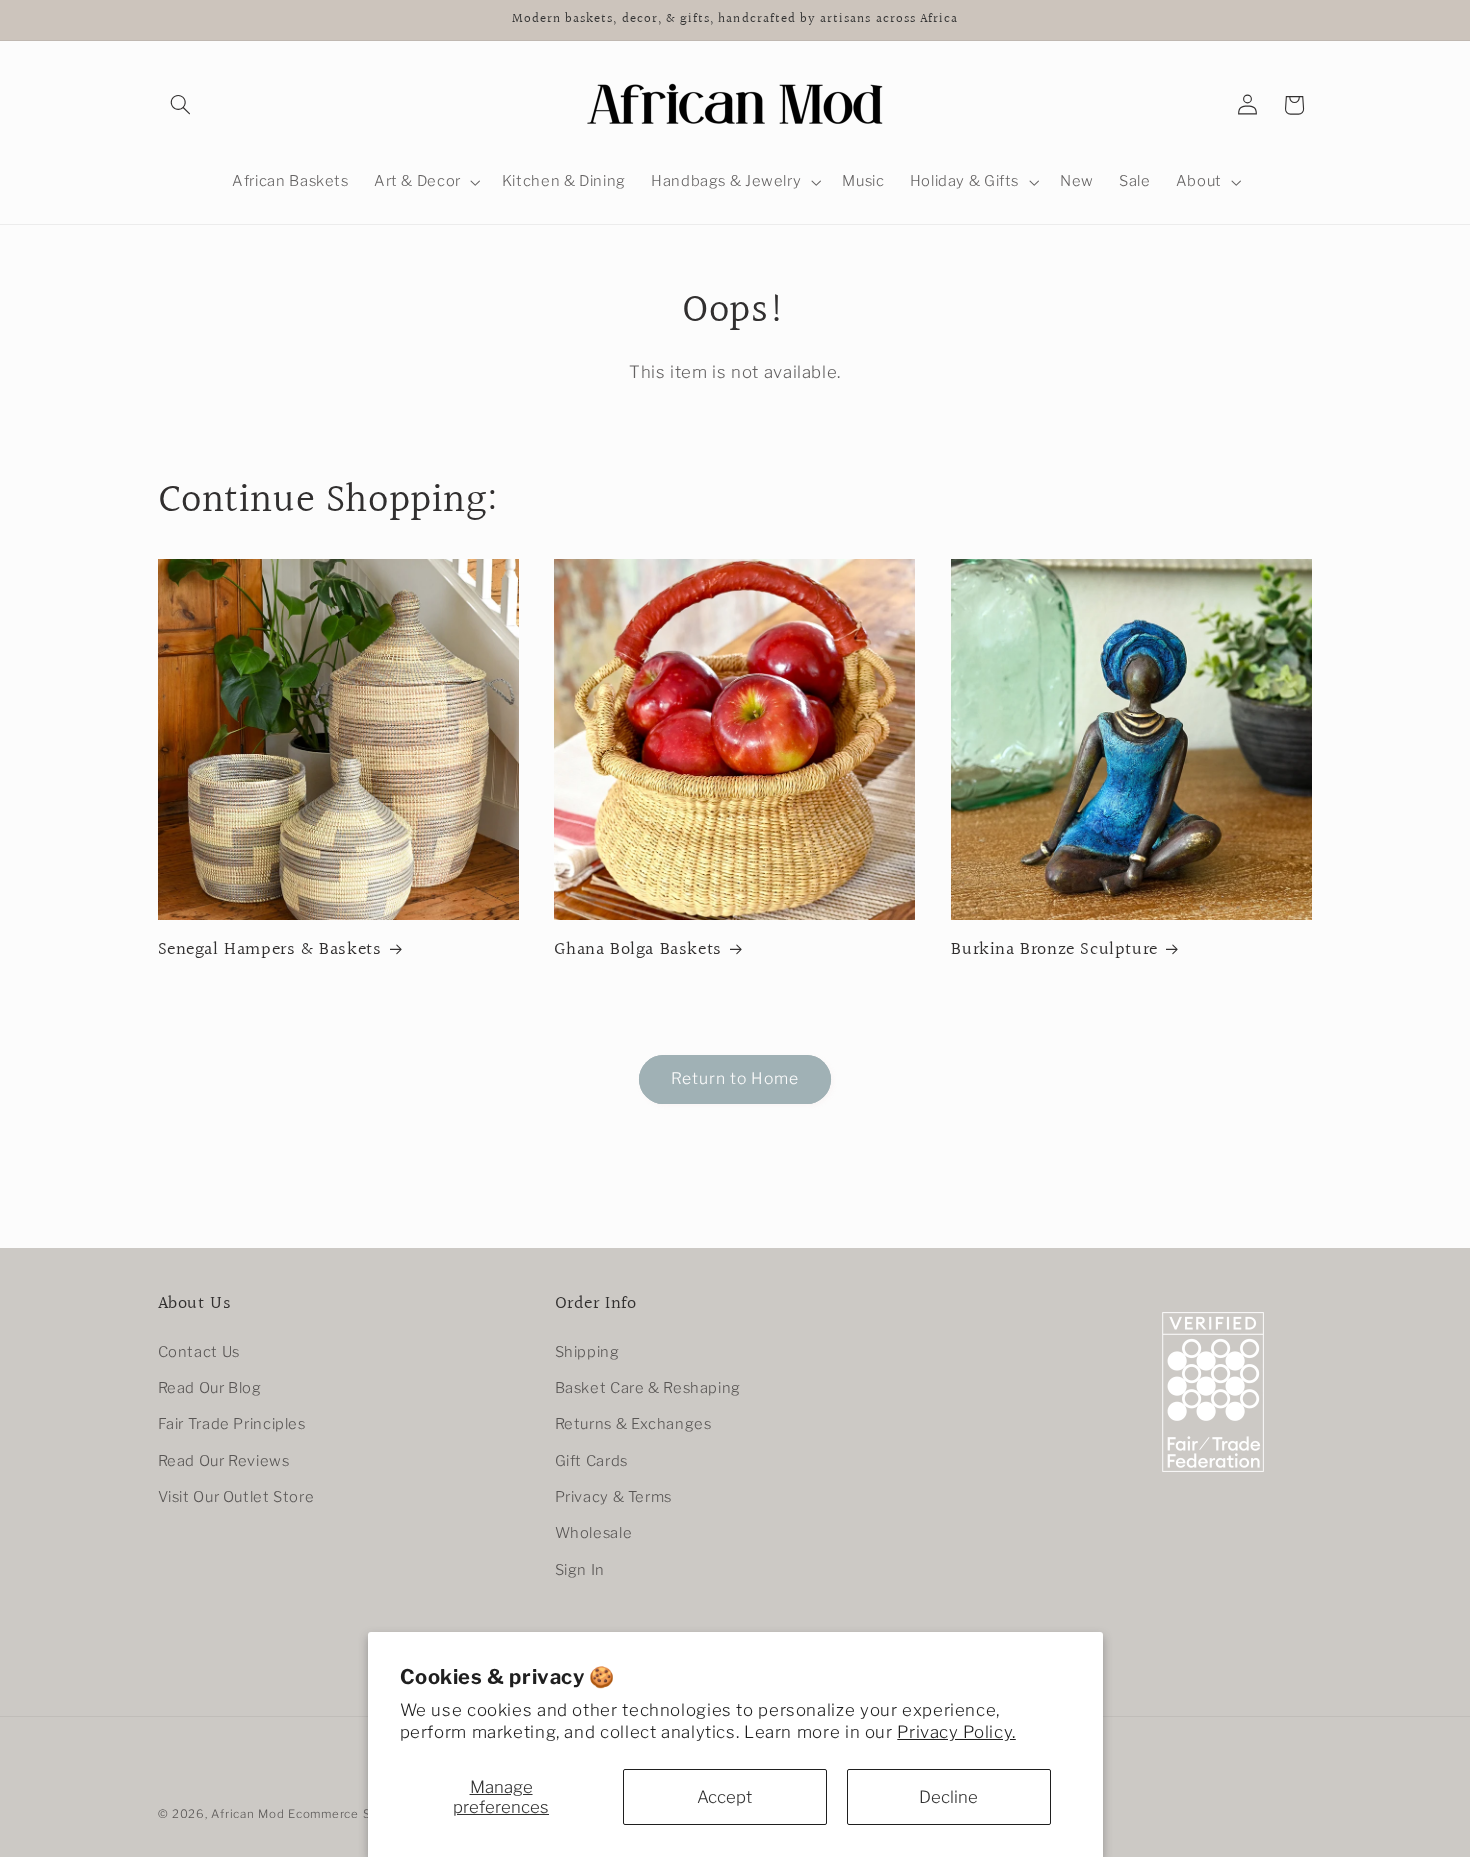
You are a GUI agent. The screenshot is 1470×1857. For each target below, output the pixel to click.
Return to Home (735, 1078)
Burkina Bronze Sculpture (1054, 949)
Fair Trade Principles (232, 1424)
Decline (948, 1797)
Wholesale (594, 1533)
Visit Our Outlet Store (236, 1497)
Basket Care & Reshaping (648, 1388)
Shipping (587, 1352)
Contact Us (199, 1352)
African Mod (247, 1814)
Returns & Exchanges (633, 1424)
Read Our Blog (210, 1388)
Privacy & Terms (613, 1497)
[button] (181, 105)
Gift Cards (591, 1461)
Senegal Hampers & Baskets (270, 949)
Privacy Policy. (956, 1732)
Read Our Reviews (224, 1461)
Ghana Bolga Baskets (637, 949)
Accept (724, 1797)
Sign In (580, 1570)
